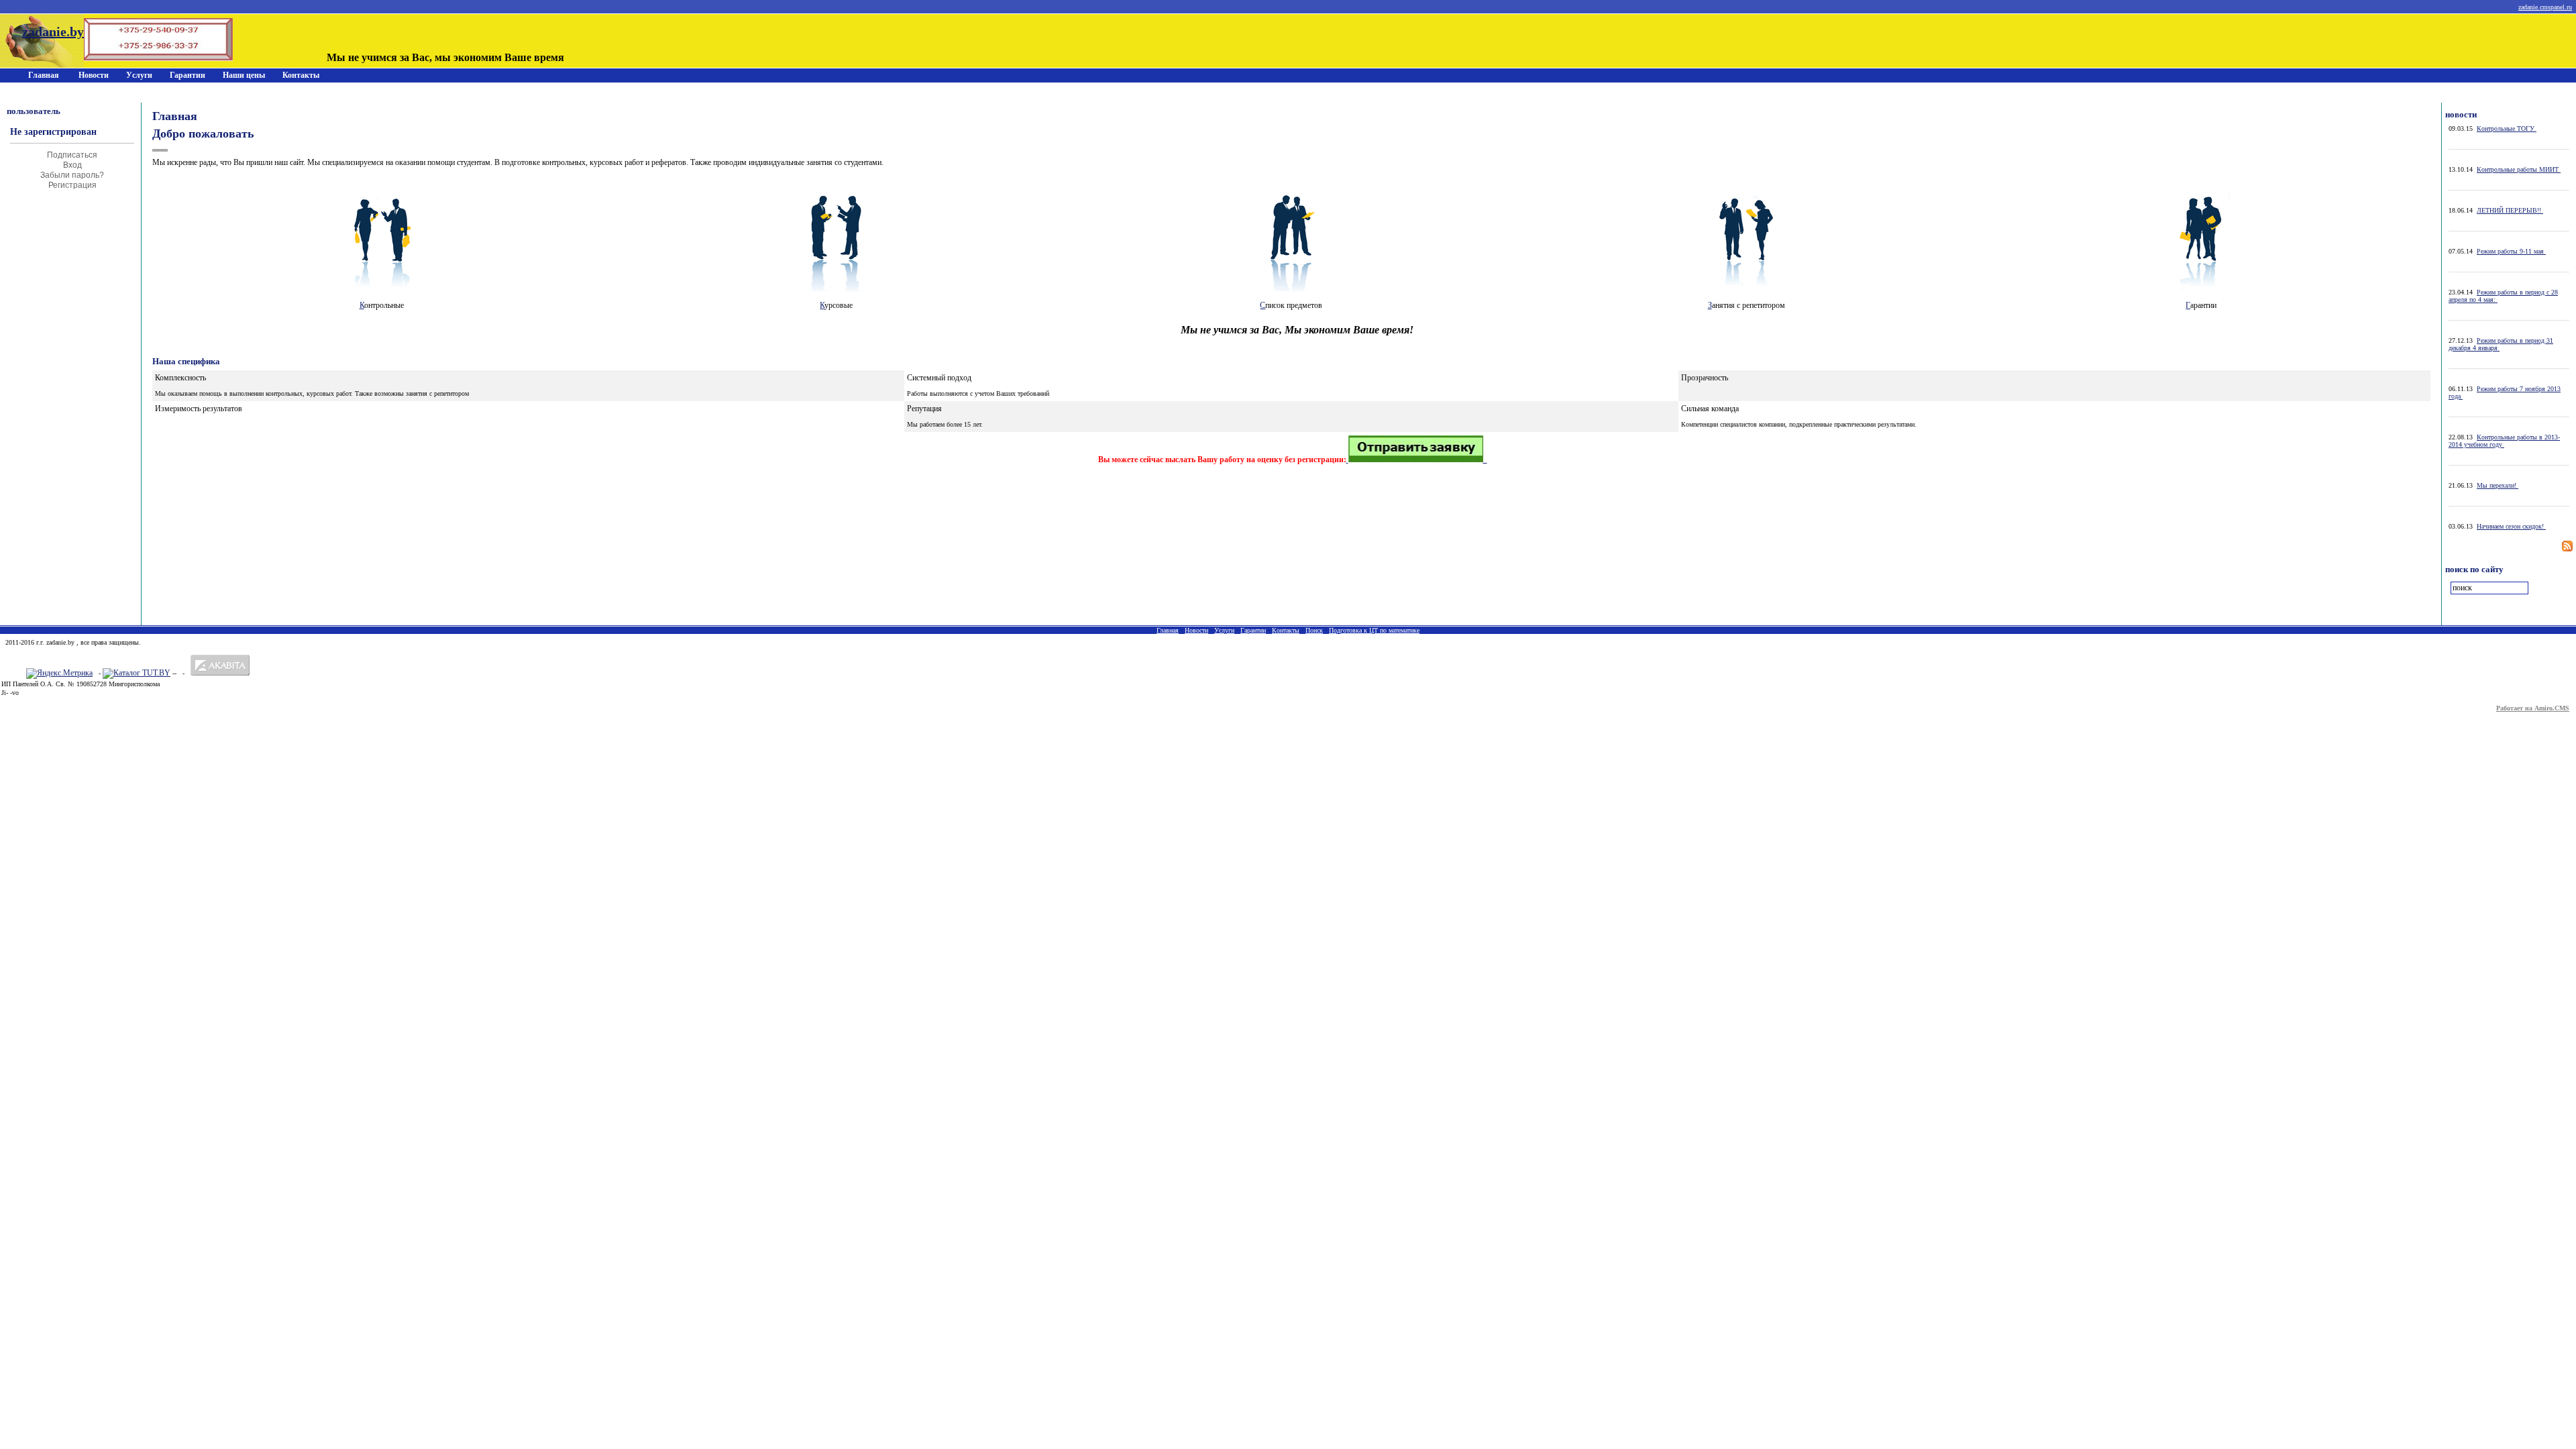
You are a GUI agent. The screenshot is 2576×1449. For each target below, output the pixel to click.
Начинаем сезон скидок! (2511, 526)
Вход (72, 165)
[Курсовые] (837, 288)
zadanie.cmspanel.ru (2545, 7)
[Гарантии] (2201, 288)
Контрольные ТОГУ (2507, 128)
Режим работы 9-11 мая (2511, 251)
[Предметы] (1291, 288)
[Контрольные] (382, 288)
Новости (94, 75)
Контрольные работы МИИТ (2519, 169)
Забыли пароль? (72, 175)
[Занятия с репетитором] (1746, 288)
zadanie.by (53, 32)
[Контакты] (1417, 460)
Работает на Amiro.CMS (2533, 708)
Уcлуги (139, 75)
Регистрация (72, 185)
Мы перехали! (2498, 485)
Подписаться (72, 155)
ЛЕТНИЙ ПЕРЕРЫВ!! (2510, 210)
